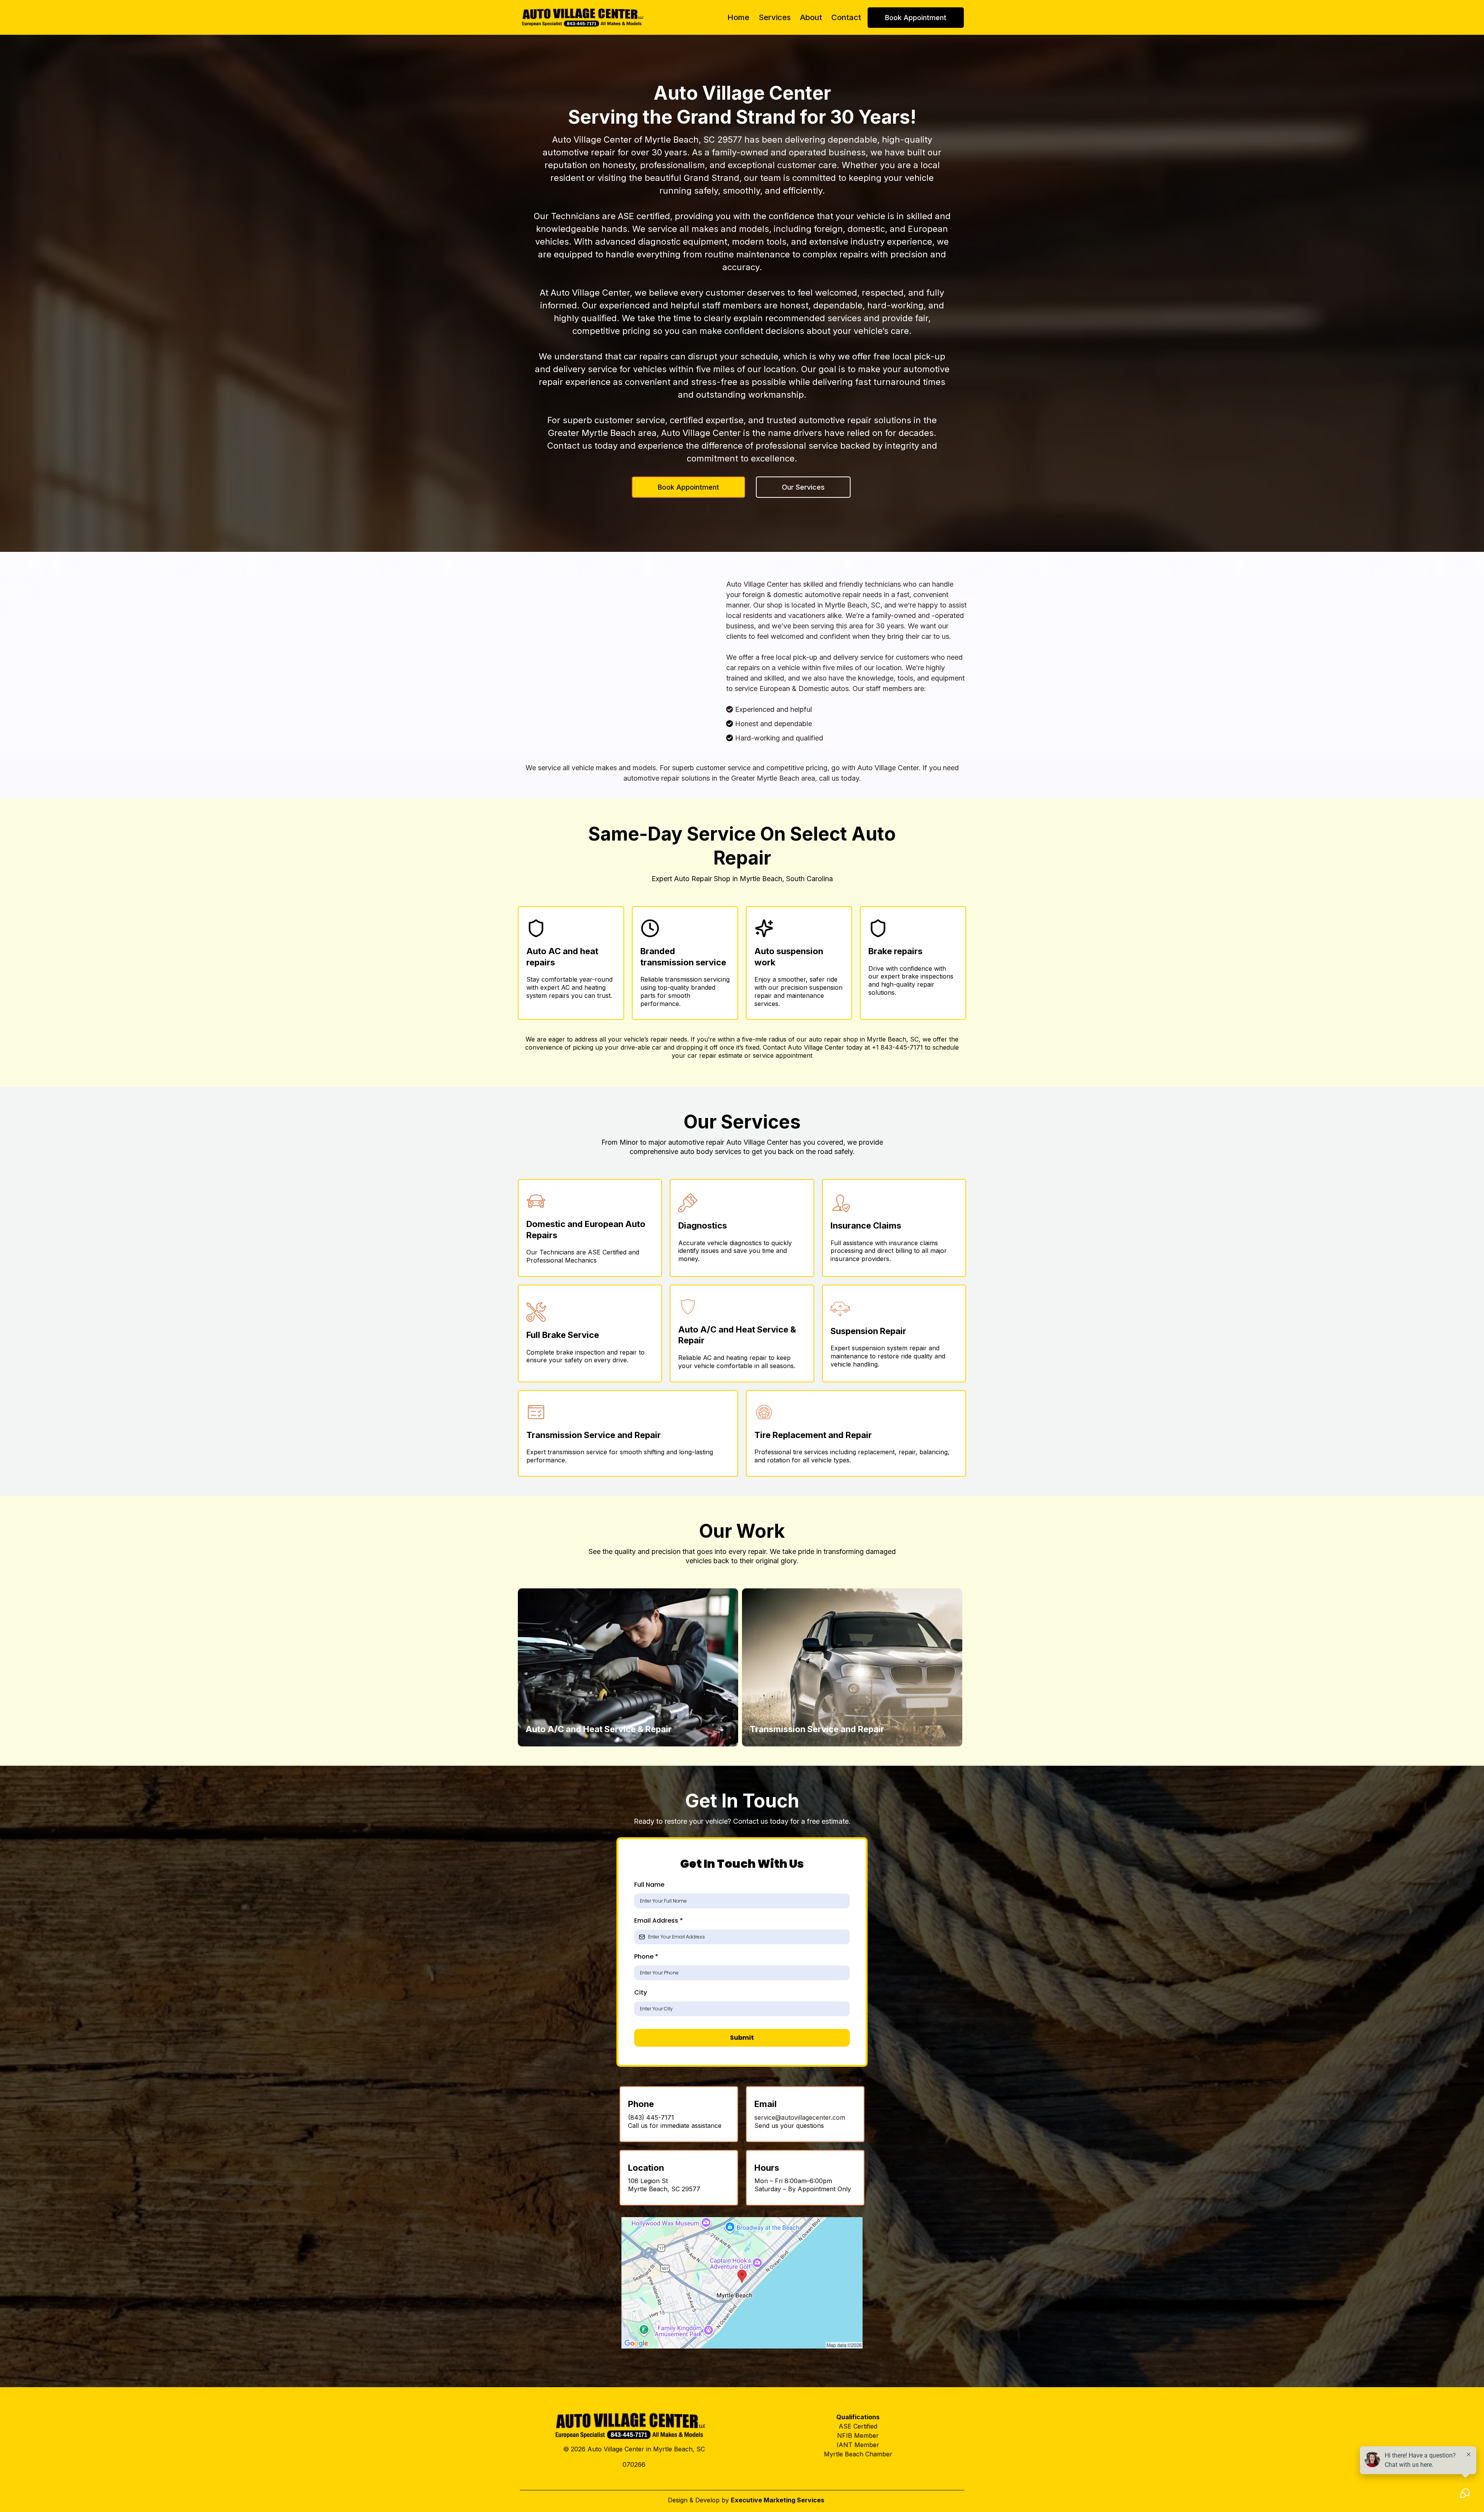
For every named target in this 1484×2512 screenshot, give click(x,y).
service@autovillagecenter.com (800, 2117)
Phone (646, 1956)
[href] (742, 2283)
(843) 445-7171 (651, 2117)
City (641, 1992)
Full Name (649, 1885)
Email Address (659, 1921)
